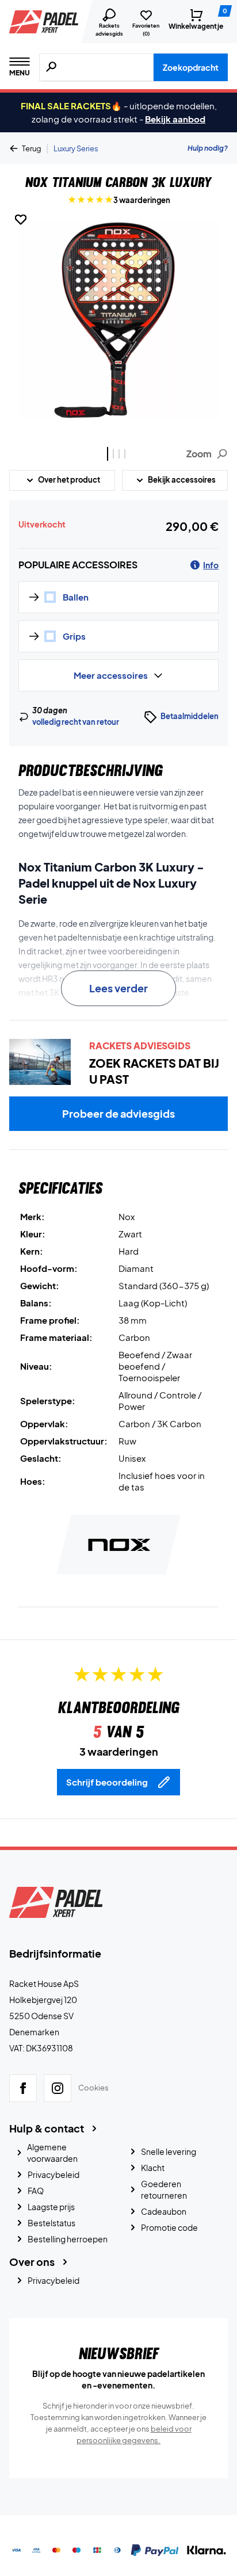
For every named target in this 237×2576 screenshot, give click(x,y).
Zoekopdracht (191, 67)
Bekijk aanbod (175, 119)
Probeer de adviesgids (118, 1113)
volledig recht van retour (76, 722)
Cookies (93, 2088)
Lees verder (118, 988)
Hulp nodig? (208, 148)
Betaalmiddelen (190, 716)
